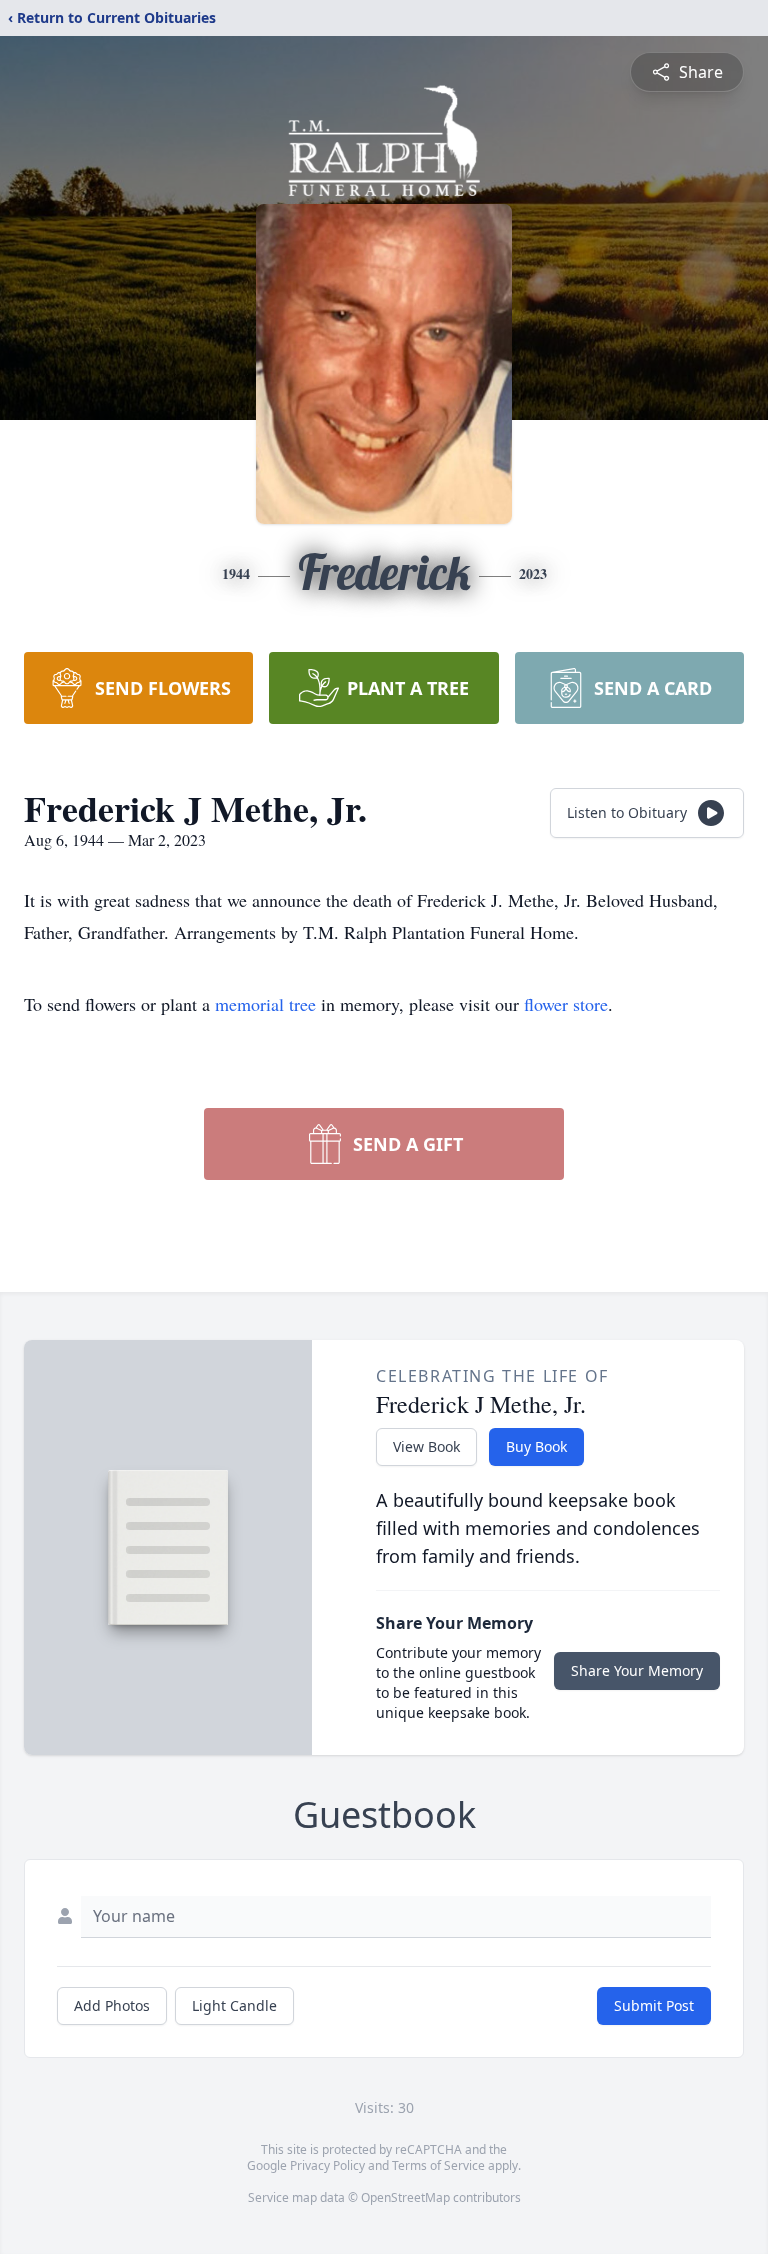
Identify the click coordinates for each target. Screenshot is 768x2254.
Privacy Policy (327, 2165)
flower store (566, 1004)
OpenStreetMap (405, 2197)
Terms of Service (438, 2165)
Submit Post (654, 2005)
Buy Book (536, 1446)
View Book (426, 1446)
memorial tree (265, 1004)
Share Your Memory (637, 1670)
